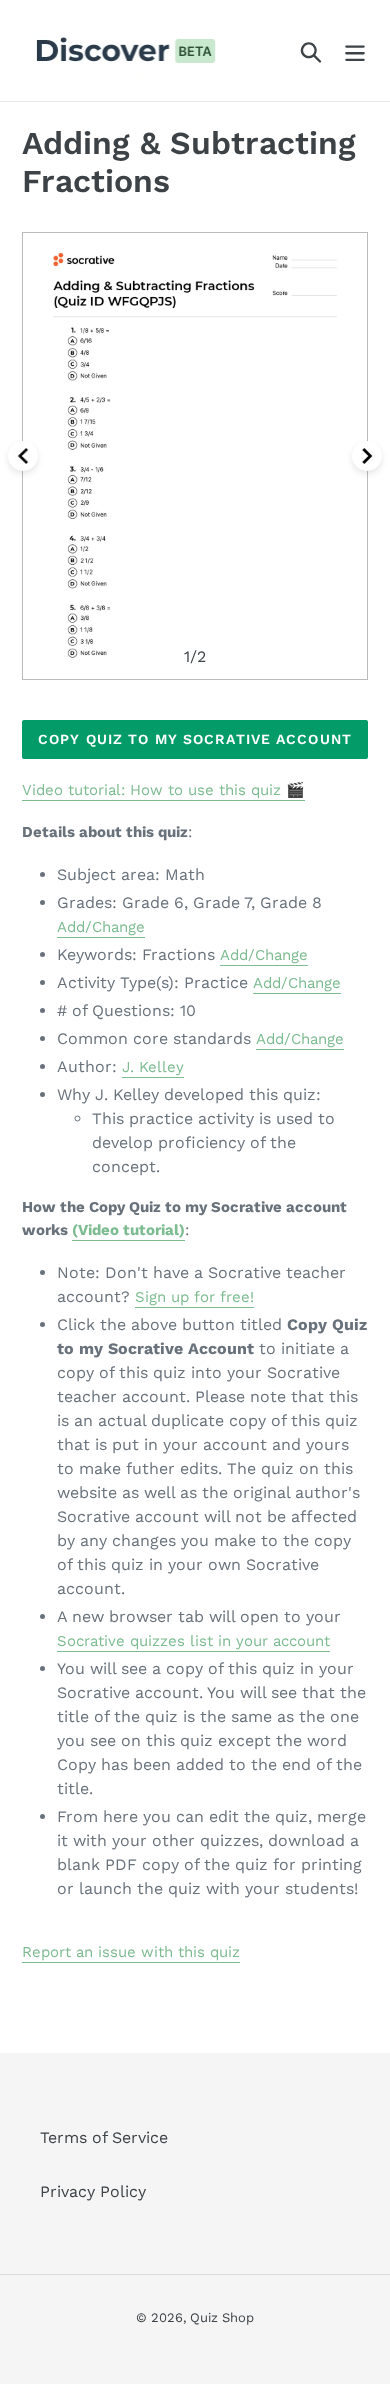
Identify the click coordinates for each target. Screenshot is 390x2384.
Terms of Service (104, 2137)
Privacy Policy (93, 2191)
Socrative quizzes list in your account (193, 1641)
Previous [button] (23, 456)
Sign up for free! (194, 1297)
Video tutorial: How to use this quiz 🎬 (163, 790)
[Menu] (355, 50)
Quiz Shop (222, 2317)
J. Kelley (153, 1067)
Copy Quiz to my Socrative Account (195, 739)
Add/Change (101, 927)
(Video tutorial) (128, 1230)
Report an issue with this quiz (131, 1952)
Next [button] (367, 456)
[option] (195, 456)
